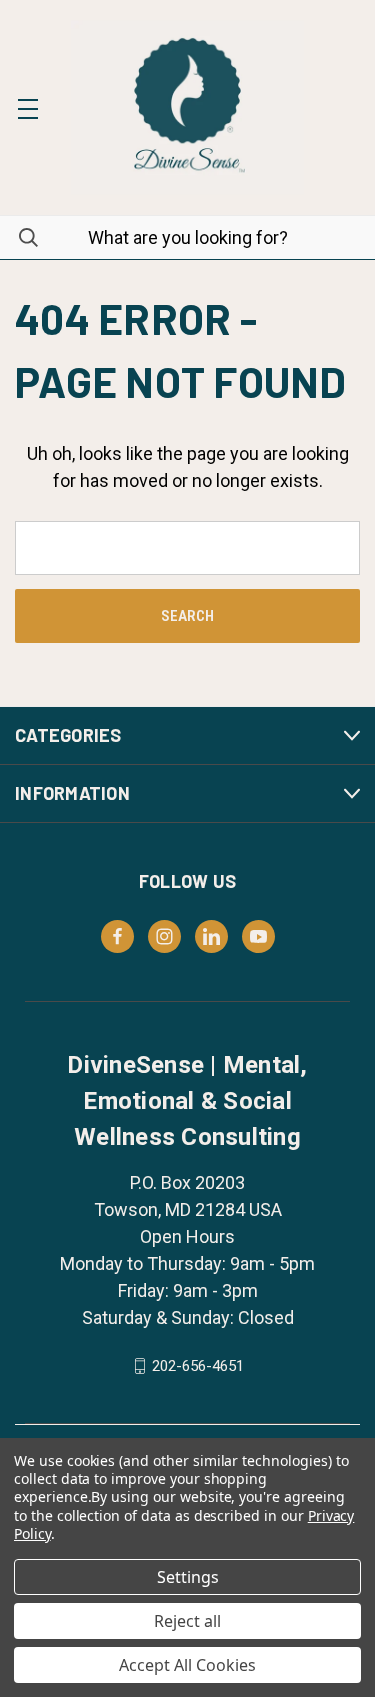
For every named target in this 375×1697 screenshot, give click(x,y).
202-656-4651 (198, 1366)
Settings (188, 1577)
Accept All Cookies (187, 1665)
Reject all (187, 1621)
